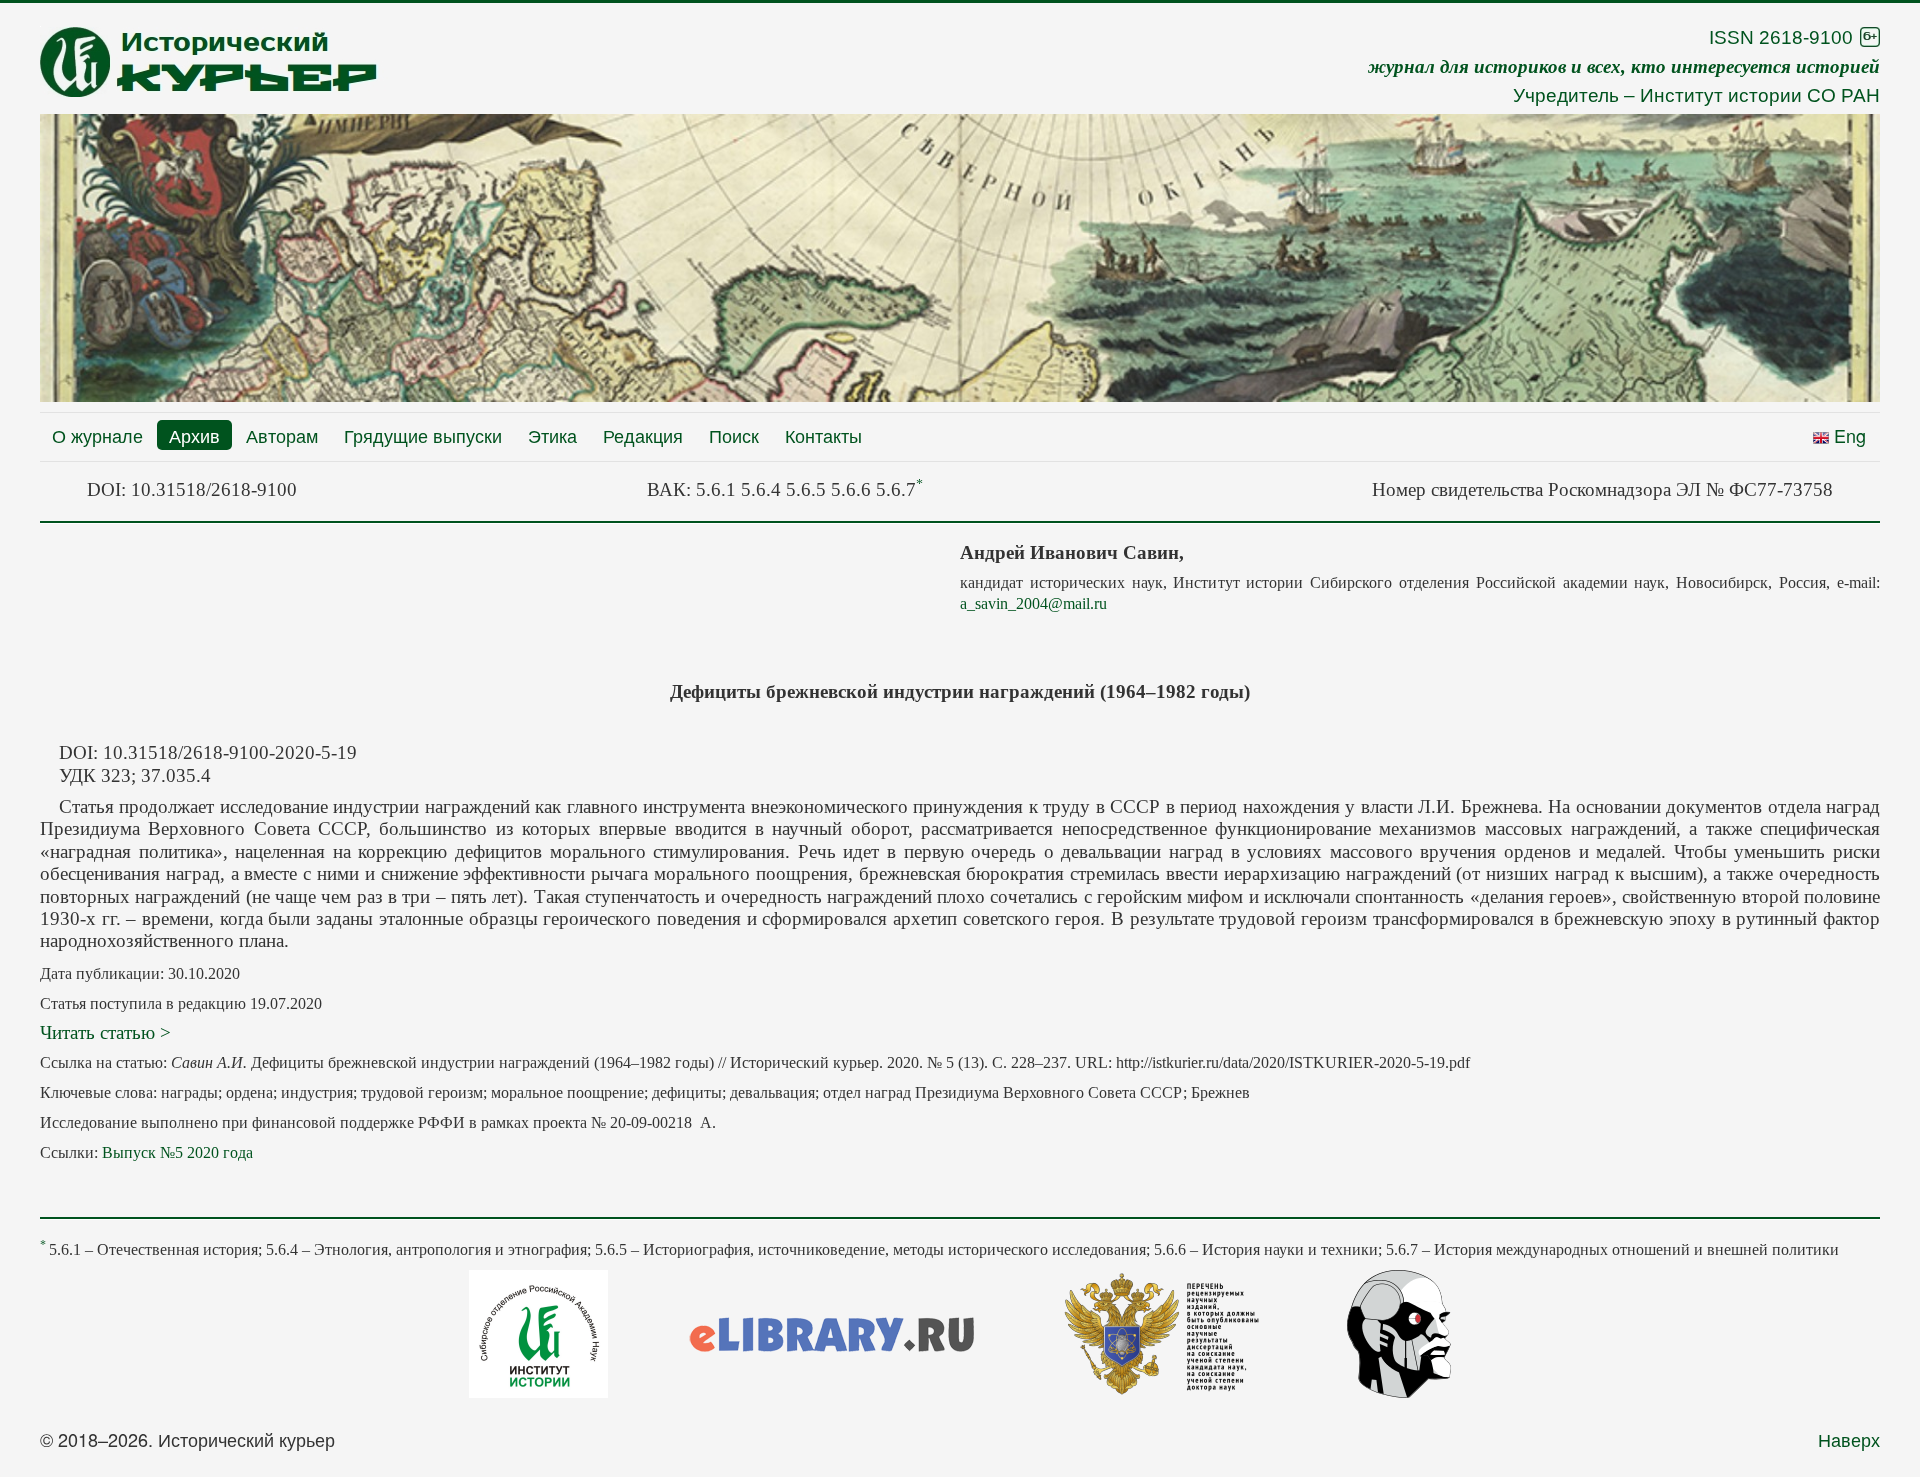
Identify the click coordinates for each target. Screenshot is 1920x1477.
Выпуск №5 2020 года (177, 1152)
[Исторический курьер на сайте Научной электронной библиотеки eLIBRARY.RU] (832, 1331)
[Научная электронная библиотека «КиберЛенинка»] (1399, 1331)
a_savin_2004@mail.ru (1033, 603)
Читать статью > (105, 1032)
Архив (194, 435)
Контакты (823, 435)
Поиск (734, 435)
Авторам (282, 435)
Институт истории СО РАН (1760, 95)
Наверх (1849, 1439)
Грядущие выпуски (423, 435)
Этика (552, 435)
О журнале (97, 435)
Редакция (643, 435)
